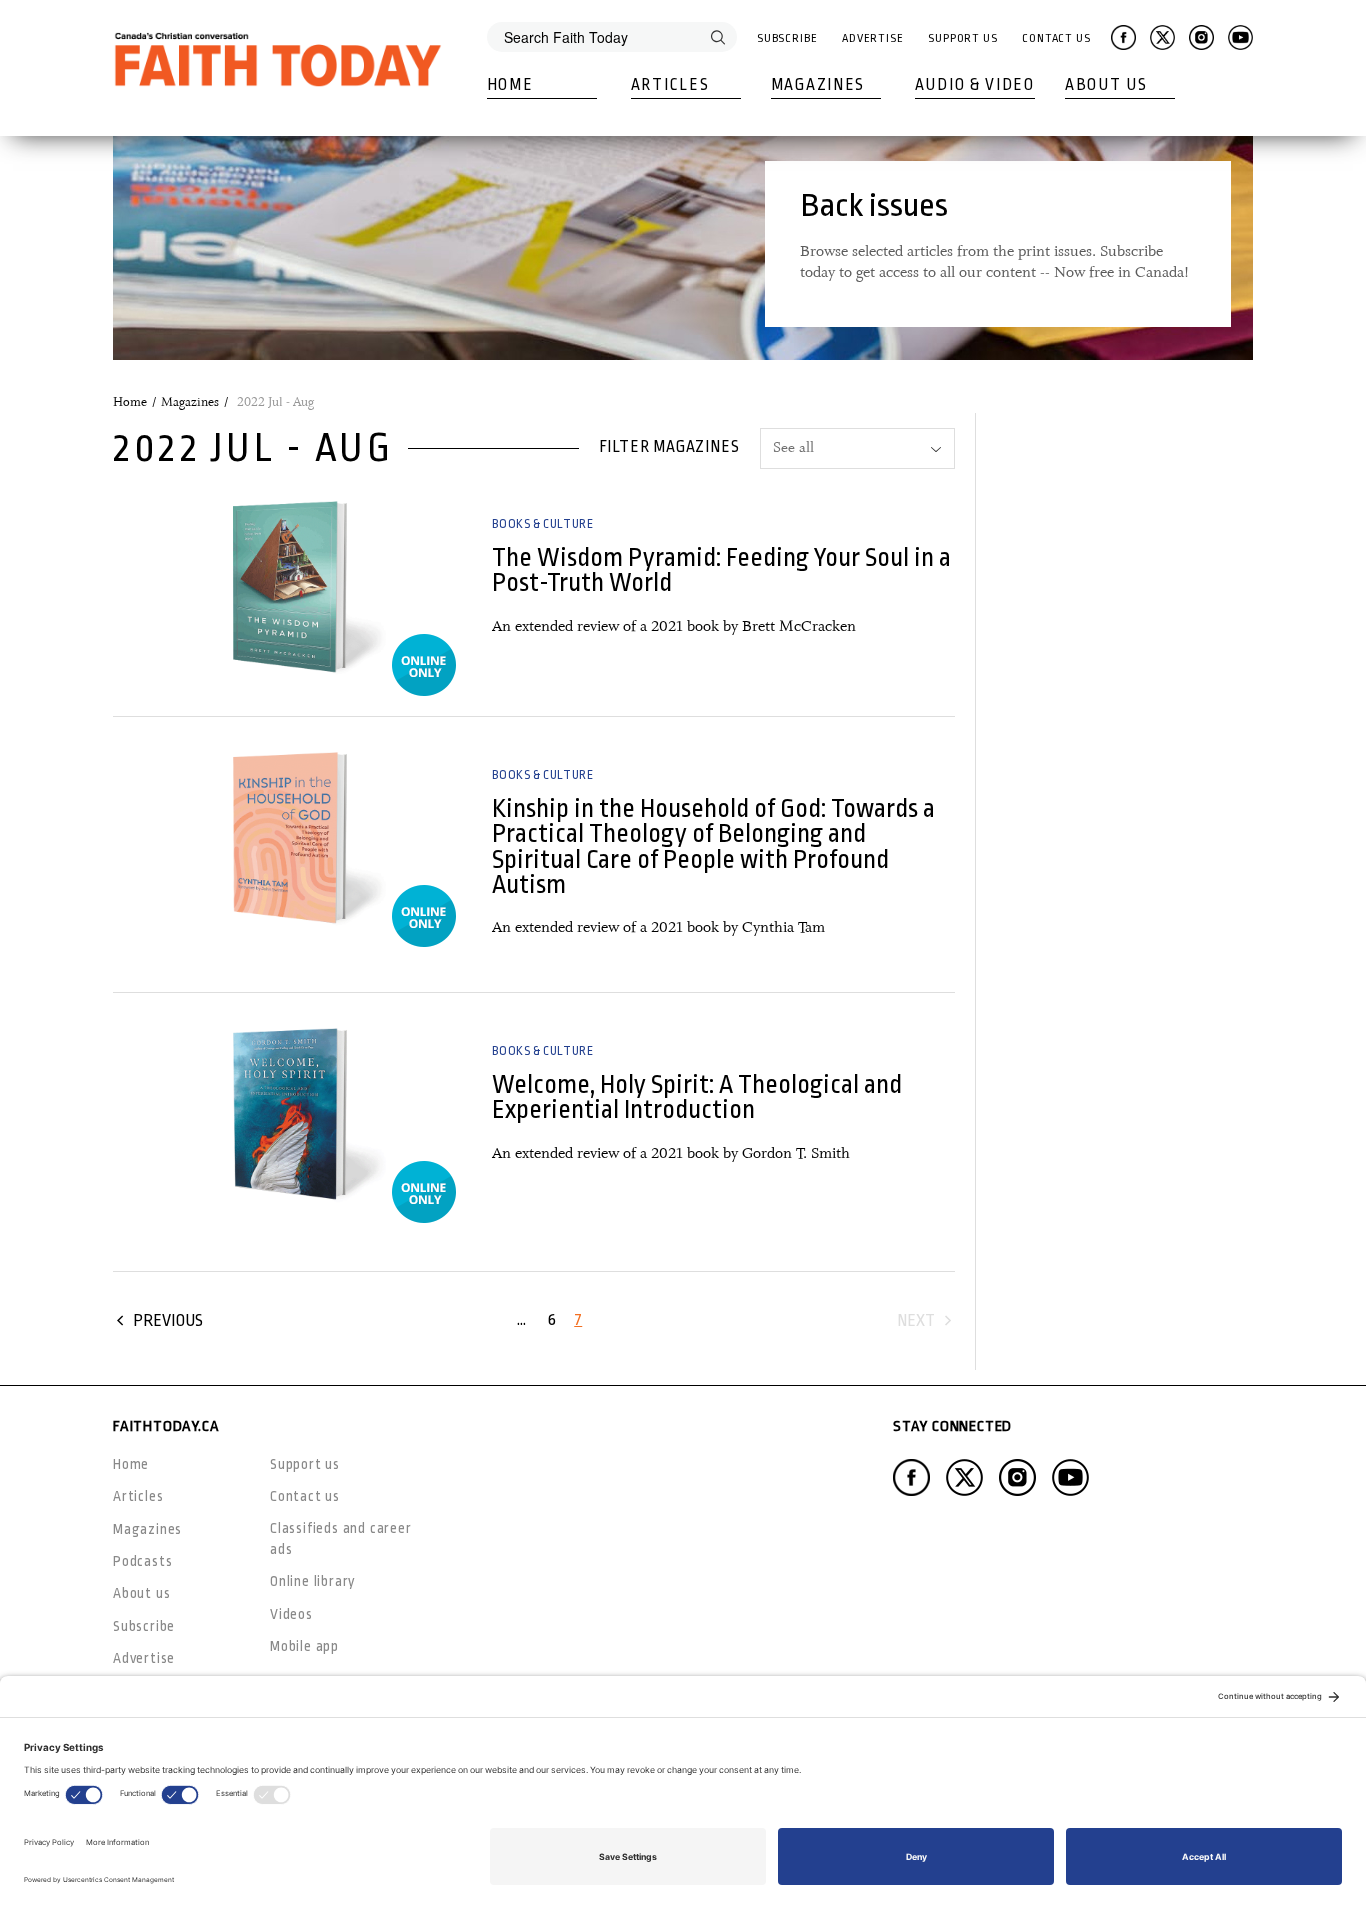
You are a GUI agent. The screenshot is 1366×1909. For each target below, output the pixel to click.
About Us (1106, 85)
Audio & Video (975, 85)
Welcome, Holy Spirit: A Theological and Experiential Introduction (697, 1097)
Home (510, 85)
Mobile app (304, 1646)
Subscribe (787, 38)
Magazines (818, 85)
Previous (168, 1320)
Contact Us (1056, 38)
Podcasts (142, 1561)
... (521, 1319)
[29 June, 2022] (289, 586)
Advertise (873, 38)
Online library (313, 1581)
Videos (291, 1614)
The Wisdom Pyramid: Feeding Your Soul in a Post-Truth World (721, 570)
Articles (670, 85)
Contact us (305, 1496)
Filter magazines (669, 447)
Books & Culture (542, 524)
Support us (305, 1464)
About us (141, 1593)
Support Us (963, 38)
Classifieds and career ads (341, 1538)
